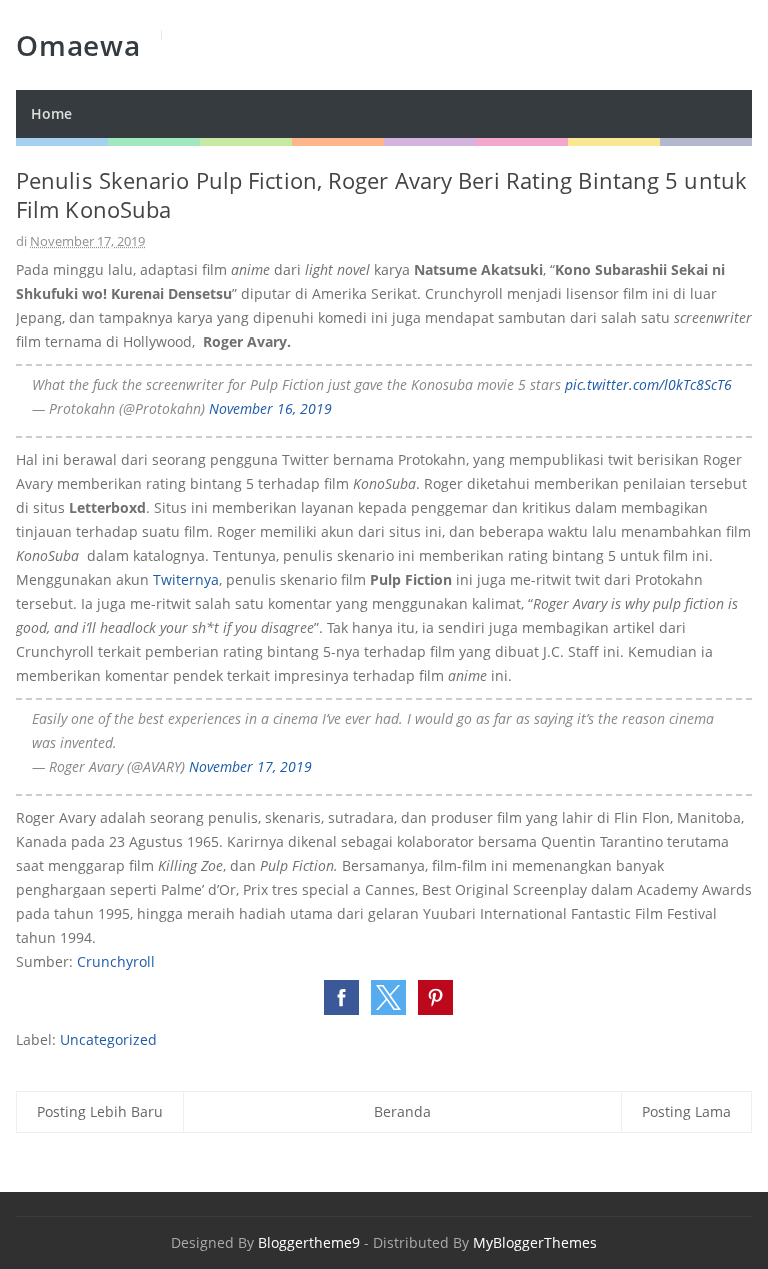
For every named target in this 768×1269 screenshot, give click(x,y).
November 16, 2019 (270, 408)
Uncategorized (108, 1039)
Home (51, 113)
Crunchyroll (116, 961)
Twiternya (186, 579)
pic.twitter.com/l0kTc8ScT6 (648, 384)
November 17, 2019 (250, 766)
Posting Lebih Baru (100, 1111)
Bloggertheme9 (309, 1242)
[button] (341, 997)
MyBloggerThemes (535, 1242)
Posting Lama (686, 1111)
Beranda (402, 1111)
